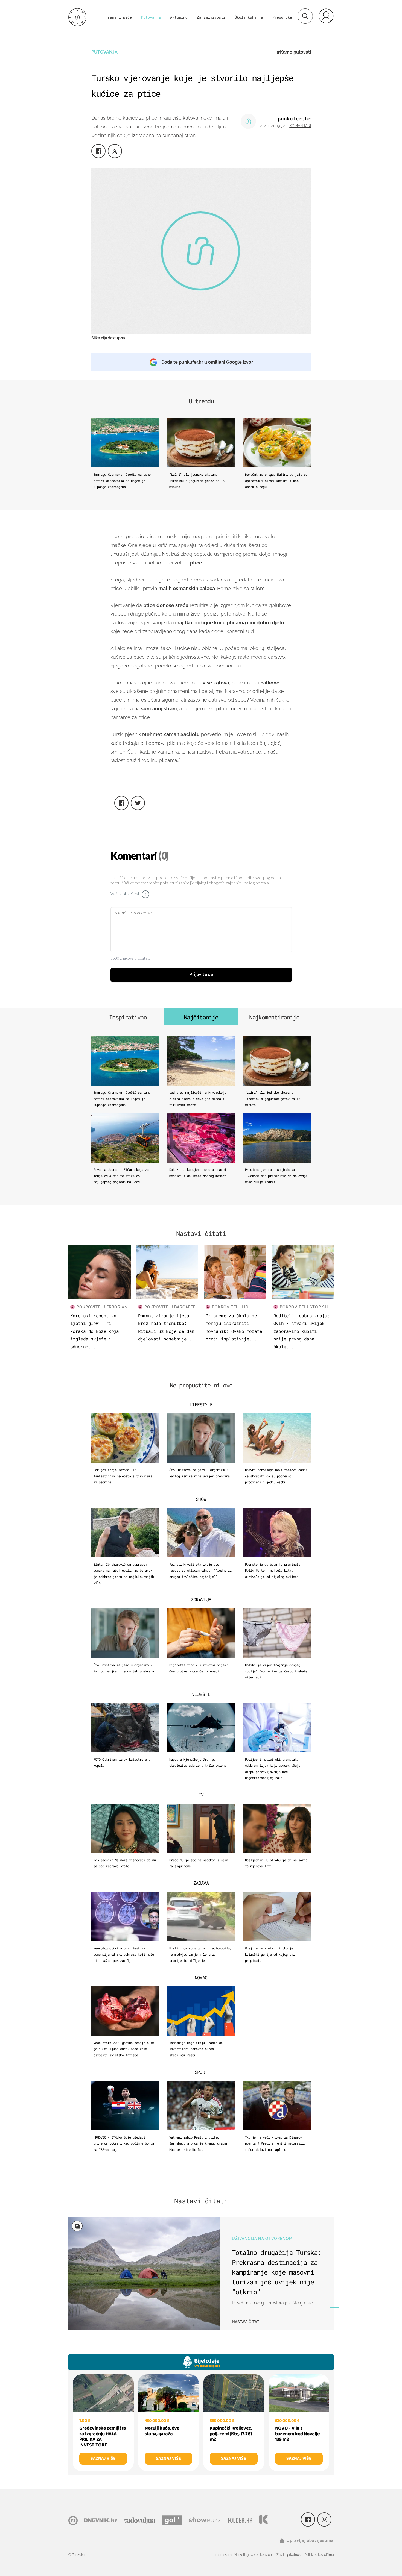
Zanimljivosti (211, 17)
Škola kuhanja (249, 17)
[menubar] (326, 16)
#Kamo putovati (294, 52)
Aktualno (179, 17)
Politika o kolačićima (319, 2555)
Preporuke (282, 17)
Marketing (241, 2555)
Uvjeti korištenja (263, 2555)
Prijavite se (201, 975)
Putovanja (151, 17)
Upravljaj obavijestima (310, 2540)
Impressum (223, 2555)
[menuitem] (326, 16)
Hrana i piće (119, 17)
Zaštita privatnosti (289, 2555)
